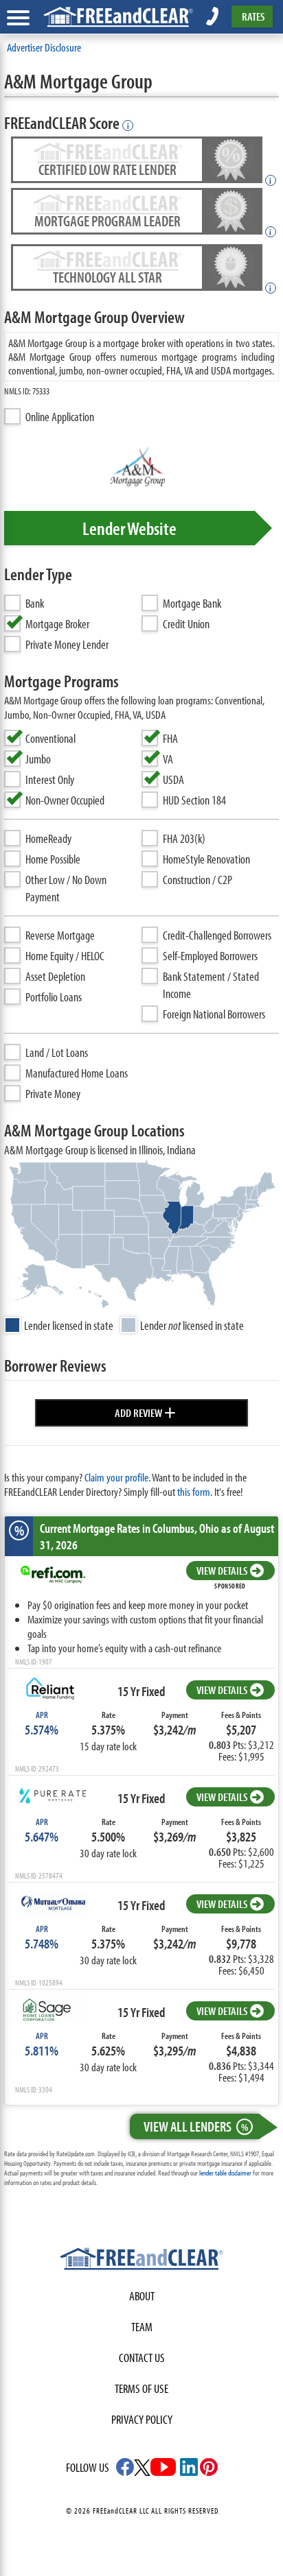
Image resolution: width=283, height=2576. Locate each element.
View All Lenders (196, 2126)
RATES (253, 16)
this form (194, 1491)
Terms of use (141, 2388)
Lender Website (129, 528)
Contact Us (142, 2358)
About (142, 2296)
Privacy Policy (142, 2419)
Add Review (145, 1411)
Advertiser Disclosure (44, 47)
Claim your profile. (117, 1477)
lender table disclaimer (225, 2173)
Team (142, 2327)
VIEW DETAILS (222, 1570)
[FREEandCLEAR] (141, 2261)
